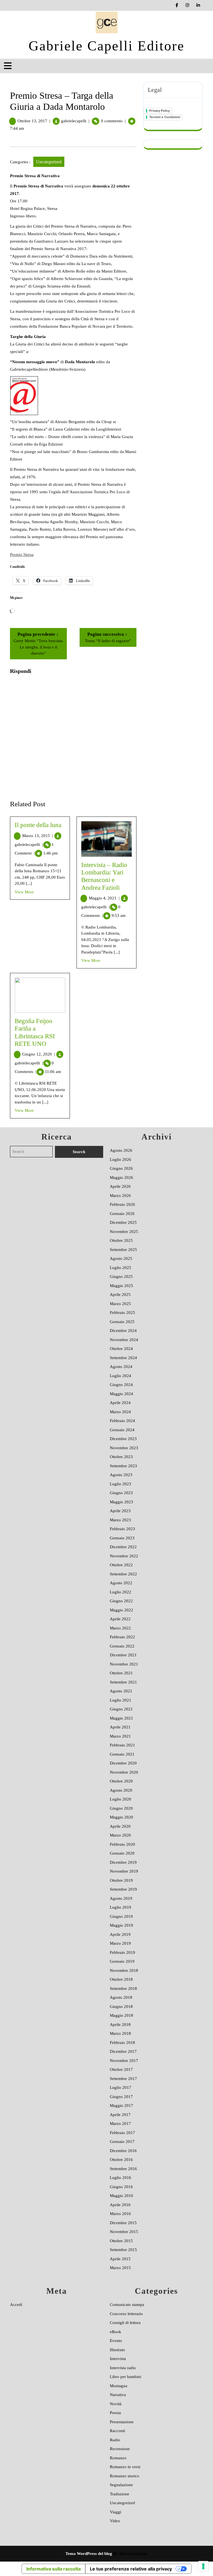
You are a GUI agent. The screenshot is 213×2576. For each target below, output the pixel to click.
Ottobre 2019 (121, 1880)
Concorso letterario (126, 2314)
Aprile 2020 (120, 1826)
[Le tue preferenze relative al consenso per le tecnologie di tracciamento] (203, 2566)
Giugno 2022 (121, 1601)
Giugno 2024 (121, 1385)
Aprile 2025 (120, 1295)
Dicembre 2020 (123, 1763)
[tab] (8, 66)
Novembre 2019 (124, 1871)
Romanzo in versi (125, 2467)
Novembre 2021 (124, 1664)
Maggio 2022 (121, 1610)
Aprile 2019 (120, 1934)
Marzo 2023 (120, 1520)
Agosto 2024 (121, 1367)
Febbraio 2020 (122, 1844)
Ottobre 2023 (121, 1457)
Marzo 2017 (120, 2124)
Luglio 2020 (121, 1799)
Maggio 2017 (121, 2105)
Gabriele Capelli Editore (106, 46)
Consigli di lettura (125, 2323)
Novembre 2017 (124, 2061)
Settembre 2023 (123, 1466)
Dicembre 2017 (123, 2051)
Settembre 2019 (123, 1889)
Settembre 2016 (123, 2169)
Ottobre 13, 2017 (32, 121)
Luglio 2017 (121, 2087)
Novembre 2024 (124, 1340)
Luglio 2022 (121, 1592)
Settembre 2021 (123, 1682)
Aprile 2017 (120, 2115)
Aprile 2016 (120, 2205)
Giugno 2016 (121, 2187)
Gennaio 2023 (122, 1538)
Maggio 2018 (121, 2015)
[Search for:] (32, 1152)
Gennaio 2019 (122, 1961)
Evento (116, 2341)
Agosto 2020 (121, 1790)
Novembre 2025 (124, 1232)
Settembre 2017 (123, 2079)
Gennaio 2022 (122, 1646)
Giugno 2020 (121, 1808)
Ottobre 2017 (121, 2069)
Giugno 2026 (121, 1168)
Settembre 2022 (123, 1574)
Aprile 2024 (120, 1403)
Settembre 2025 (123, 1250)
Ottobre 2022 (121, 1565)
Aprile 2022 (120, 1619)
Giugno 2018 (121, 2007)
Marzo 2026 (120, 1196)
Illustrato (117, 2350)
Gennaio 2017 (122, 2142)
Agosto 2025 (121, 1258)
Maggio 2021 (121, 1718)
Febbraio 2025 (122, 1313)
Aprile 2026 (120, 1186)
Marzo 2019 (120, 1943)
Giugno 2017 (121, 2097)
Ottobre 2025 (121, 1240)
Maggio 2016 (121, 2196)
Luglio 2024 (121, 1376)
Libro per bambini (125, 2377)
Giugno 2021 (121, 1709)
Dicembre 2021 (123, 1655)
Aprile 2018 (120, 2025)
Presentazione (122, 2422)
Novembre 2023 (124, 1448)
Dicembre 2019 (123, 1862)
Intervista (118, 2359)
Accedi (16, 2305)
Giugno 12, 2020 (39, 1054)
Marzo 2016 (120, 2214)
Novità (116, 2404)
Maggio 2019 (121, 1925)
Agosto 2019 (121, 1898)
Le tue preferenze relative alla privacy (131, 2569)
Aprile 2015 (120, 2259)
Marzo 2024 (120, 1412)
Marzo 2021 (120, 1736)
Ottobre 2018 (121, 1979)
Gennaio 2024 (122, 1430)
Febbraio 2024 (122, 1421)
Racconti (117, 2431)
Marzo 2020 (120, 1835)
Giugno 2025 (121, 1276)
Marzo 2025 (120, 1304)
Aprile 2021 (120, 1727)
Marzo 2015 (120, 2268)
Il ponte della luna (38, 825)
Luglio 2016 (121, 2178)
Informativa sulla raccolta (54, 2569)
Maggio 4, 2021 (104, 898)
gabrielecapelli (74, 121)
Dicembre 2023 (123, 1439)
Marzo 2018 (120, 2033)
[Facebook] (177, 5)
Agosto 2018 (121, 1997)
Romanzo (118, 2458)
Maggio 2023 (121, 1502)
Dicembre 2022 (123, 1547)
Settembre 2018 (123, 1988)
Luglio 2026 (121, 1159)
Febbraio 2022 (122, 1637)
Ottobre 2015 (121, 2241)
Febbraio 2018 (122, 2043)
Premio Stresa (22, 555)
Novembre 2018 (124, 1970)
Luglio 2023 (121, 1484)
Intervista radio (123, 2368)
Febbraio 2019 (122, 1952)
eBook (116, 2332)
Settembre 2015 (123, 2250)
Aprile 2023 (120, 1511)
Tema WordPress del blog (89, 2554)
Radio (115, 2440)
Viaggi (116, 2512)
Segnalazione (121, 2485)
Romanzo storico (125, 2476)
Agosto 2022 (121, 1583)
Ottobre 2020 (121, 1781)
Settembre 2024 (123, 1358)
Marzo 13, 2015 (38, 836)
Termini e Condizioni (165, 117)
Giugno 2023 (121, 1493)
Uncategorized (49, 162)
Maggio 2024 (121, 1394)
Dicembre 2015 (123, 2223)
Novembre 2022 (124, 1556)
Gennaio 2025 (122, 1322)
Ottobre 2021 (121, 1673)
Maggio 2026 (121, 1178)
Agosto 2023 (121, 1475)
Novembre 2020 (124, 1772)
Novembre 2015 (124, 2232)
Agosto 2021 (121, 1691)
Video (115, 2521)
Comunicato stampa (127, 2305)
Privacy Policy (159, 111)
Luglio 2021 (121, 1700)
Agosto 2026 (121, 1150)
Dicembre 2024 (123, 1331)
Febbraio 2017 (122, 2133)
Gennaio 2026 (122, 1214)
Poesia (115, 2413)
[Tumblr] (188, 5)
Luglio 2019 (121, 1907)
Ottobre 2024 (121, 1349)
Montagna (119, 2386)
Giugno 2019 (121, 1916)
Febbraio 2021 (122, 1745)
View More (24, 892)
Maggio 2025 (121, 1286)
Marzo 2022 (120, 1628)
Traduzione (120, 2494)
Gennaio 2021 (122, 1754)
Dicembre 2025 (123, 1222)
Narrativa (118, 2395)
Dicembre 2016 (123, 2151)
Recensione (120, 2449)
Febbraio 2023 (122, 1529)
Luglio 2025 (121, 1268)
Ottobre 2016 (121, 2160)
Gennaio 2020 (122, 1853)
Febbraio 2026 (122, 1204)
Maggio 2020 (121, 1817)
